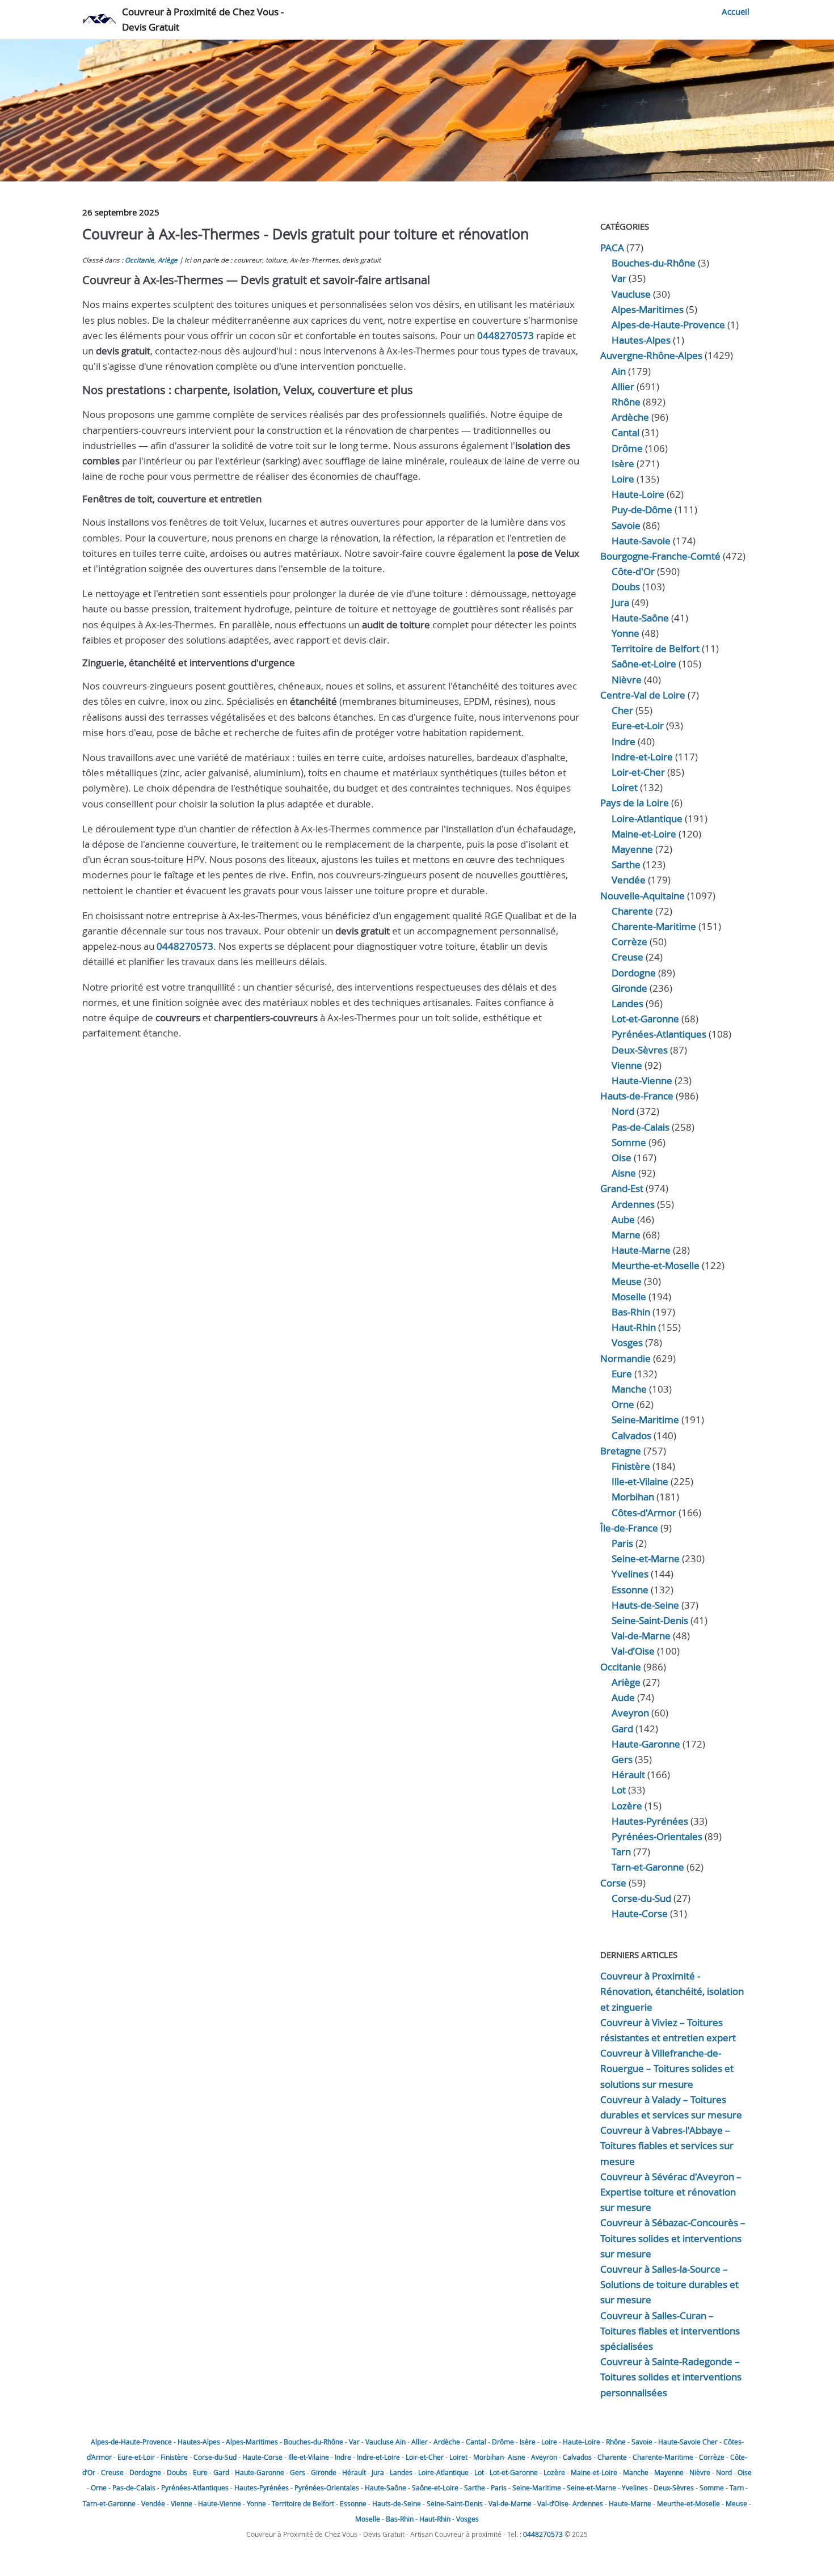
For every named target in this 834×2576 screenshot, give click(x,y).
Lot (619, 1790)
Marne (626, 1235)
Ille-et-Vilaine (640, 1481)
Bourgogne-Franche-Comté (660, 556)
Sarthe (626, 864)
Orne (623, 1404)
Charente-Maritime (654, 926)
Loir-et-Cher (425, 2457)
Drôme (627, 448)
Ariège (168, 260)
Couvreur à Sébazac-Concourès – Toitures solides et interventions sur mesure (673, 2238)
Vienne (627, 1065)
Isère (623, 464)
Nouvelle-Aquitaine (643, 896)
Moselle (629, 1297)
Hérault (628, 1775)
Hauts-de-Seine (645, 1605)
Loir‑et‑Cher (638, 772)
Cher (622, 710)
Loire (623, 479)
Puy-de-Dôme (642, 509)
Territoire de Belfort (656, 648)
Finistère (631, 1466)
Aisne (624, 1173)
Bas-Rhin (631, 1312)
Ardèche (630, 417)
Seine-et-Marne (646, 1558)
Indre (624, 741)
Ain (619, 371)
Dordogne (634, 973)
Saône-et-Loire (644, 664)
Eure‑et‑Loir (638, 726)
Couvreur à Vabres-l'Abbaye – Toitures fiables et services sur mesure (667, 2145)
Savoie (626, 525)
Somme (629, 1142)
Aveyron (630, 1713)
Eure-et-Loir (136, 2457)
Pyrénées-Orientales (657, 1836)
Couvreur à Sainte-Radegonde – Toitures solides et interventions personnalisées (671, 2377)
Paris (622, 1543)
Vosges (627, 1342)
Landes (627, 1003)
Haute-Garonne (646, 1744)
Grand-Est (622, 1188)
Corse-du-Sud (641, 1898)
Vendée (629, 880)
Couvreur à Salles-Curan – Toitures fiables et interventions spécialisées (670, 2331)
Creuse (627, 957)
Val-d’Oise (633, 1651)
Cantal (625, 432)
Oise (622, 1158)
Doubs (626, 587)
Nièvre (627, 680)
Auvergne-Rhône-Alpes (651, 355)
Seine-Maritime (645, 1420)
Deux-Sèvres (640, 1050)
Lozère (627, 1806)
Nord (623, 1111)
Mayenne (632, 849)
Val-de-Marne (641, 1636)
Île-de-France (629, 1528)
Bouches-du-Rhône (654, 263)
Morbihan (633, 1497)
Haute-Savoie (641, 541)
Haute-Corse (640, 1913)
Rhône (626, 402)
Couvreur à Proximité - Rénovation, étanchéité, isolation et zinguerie (672, 1991)
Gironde (629, 988)
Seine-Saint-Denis (650, 1620)
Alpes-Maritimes (648, 309)
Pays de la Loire (635, 803)
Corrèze (629, 942)
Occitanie (140, 260)
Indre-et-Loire (378, 2457)
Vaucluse (631, 294)
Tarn (621, 1852)
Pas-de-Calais (641, 1127)
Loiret (625, 787)
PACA (612, 248)
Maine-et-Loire (644, 834)
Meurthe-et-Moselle (656, 1265)
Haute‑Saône (640, 618)
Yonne (625, 633)
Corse (613, 1883)
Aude (623, 1697)
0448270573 (506, 335)
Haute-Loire (638, 494)
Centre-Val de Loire (643, 695)
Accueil (736, 11)
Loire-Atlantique (647, 819)
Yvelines (630, 1574)
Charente (632, 911)
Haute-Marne (641, 1250)
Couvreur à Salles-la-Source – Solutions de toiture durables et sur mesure (669, 2284)
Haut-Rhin (634, 1327)
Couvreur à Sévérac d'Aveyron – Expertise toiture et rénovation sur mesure (671, 2192)
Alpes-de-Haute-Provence (668, 325)
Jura (620, 602)
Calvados (631, 1435)
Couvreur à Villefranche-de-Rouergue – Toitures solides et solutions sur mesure (667, 2068)
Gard (622, 1729)
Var (619, 278)
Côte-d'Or (633, 571)
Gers (622, 1759)
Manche (629, 1389)
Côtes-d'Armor (644, 1513)
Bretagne (621, 1451)
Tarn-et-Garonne (648, 1867)
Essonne (630, 1590)
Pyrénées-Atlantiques (659, 1034)
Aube (623, 1219)
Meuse (627, 1281)
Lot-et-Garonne (645, 1019)
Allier (623, 386)
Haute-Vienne (642, 1080)
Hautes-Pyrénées (650, 1821)
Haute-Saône (386, 2488)
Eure (622, 1374)
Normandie (625, 1358)
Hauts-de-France (637, 1096)
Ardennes (633, 1204)
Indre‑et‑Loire (642, 757)
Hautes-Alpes (641, 340)
